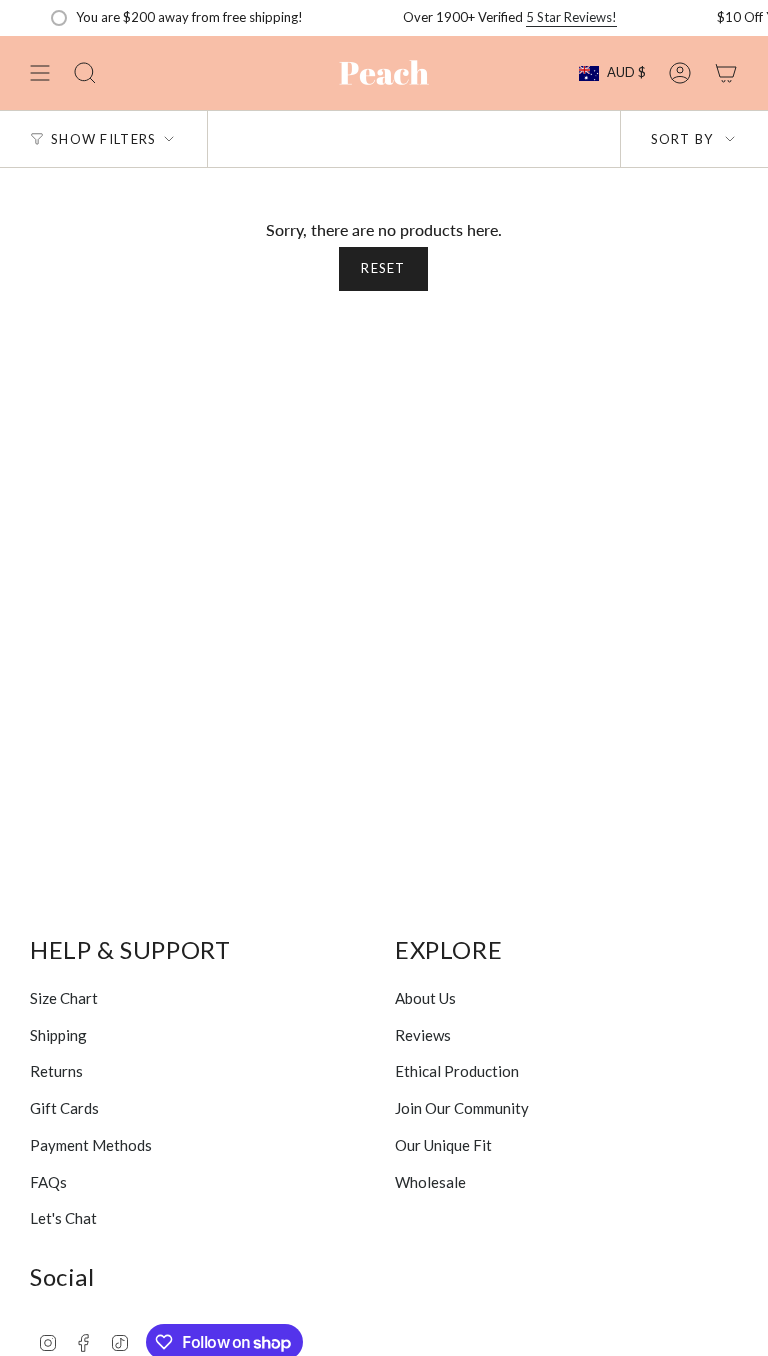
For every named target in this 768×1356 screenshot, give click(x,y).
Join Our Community (462, 1108)
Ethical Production (457, 1071)
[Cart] (726, 73)
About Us (425, 998)
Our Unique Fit (443, 1145)
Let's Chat (63, 1218)
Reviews (423, 1035)
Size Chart (64, 998)
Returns (56, 1071)
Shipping (58, 1035)
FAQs (48, 1182)
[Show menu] (40, 73)
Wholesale (430, 1182)
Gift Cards (64, 1108)
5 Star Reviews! (555, 17)
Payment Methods (91, 1145)
